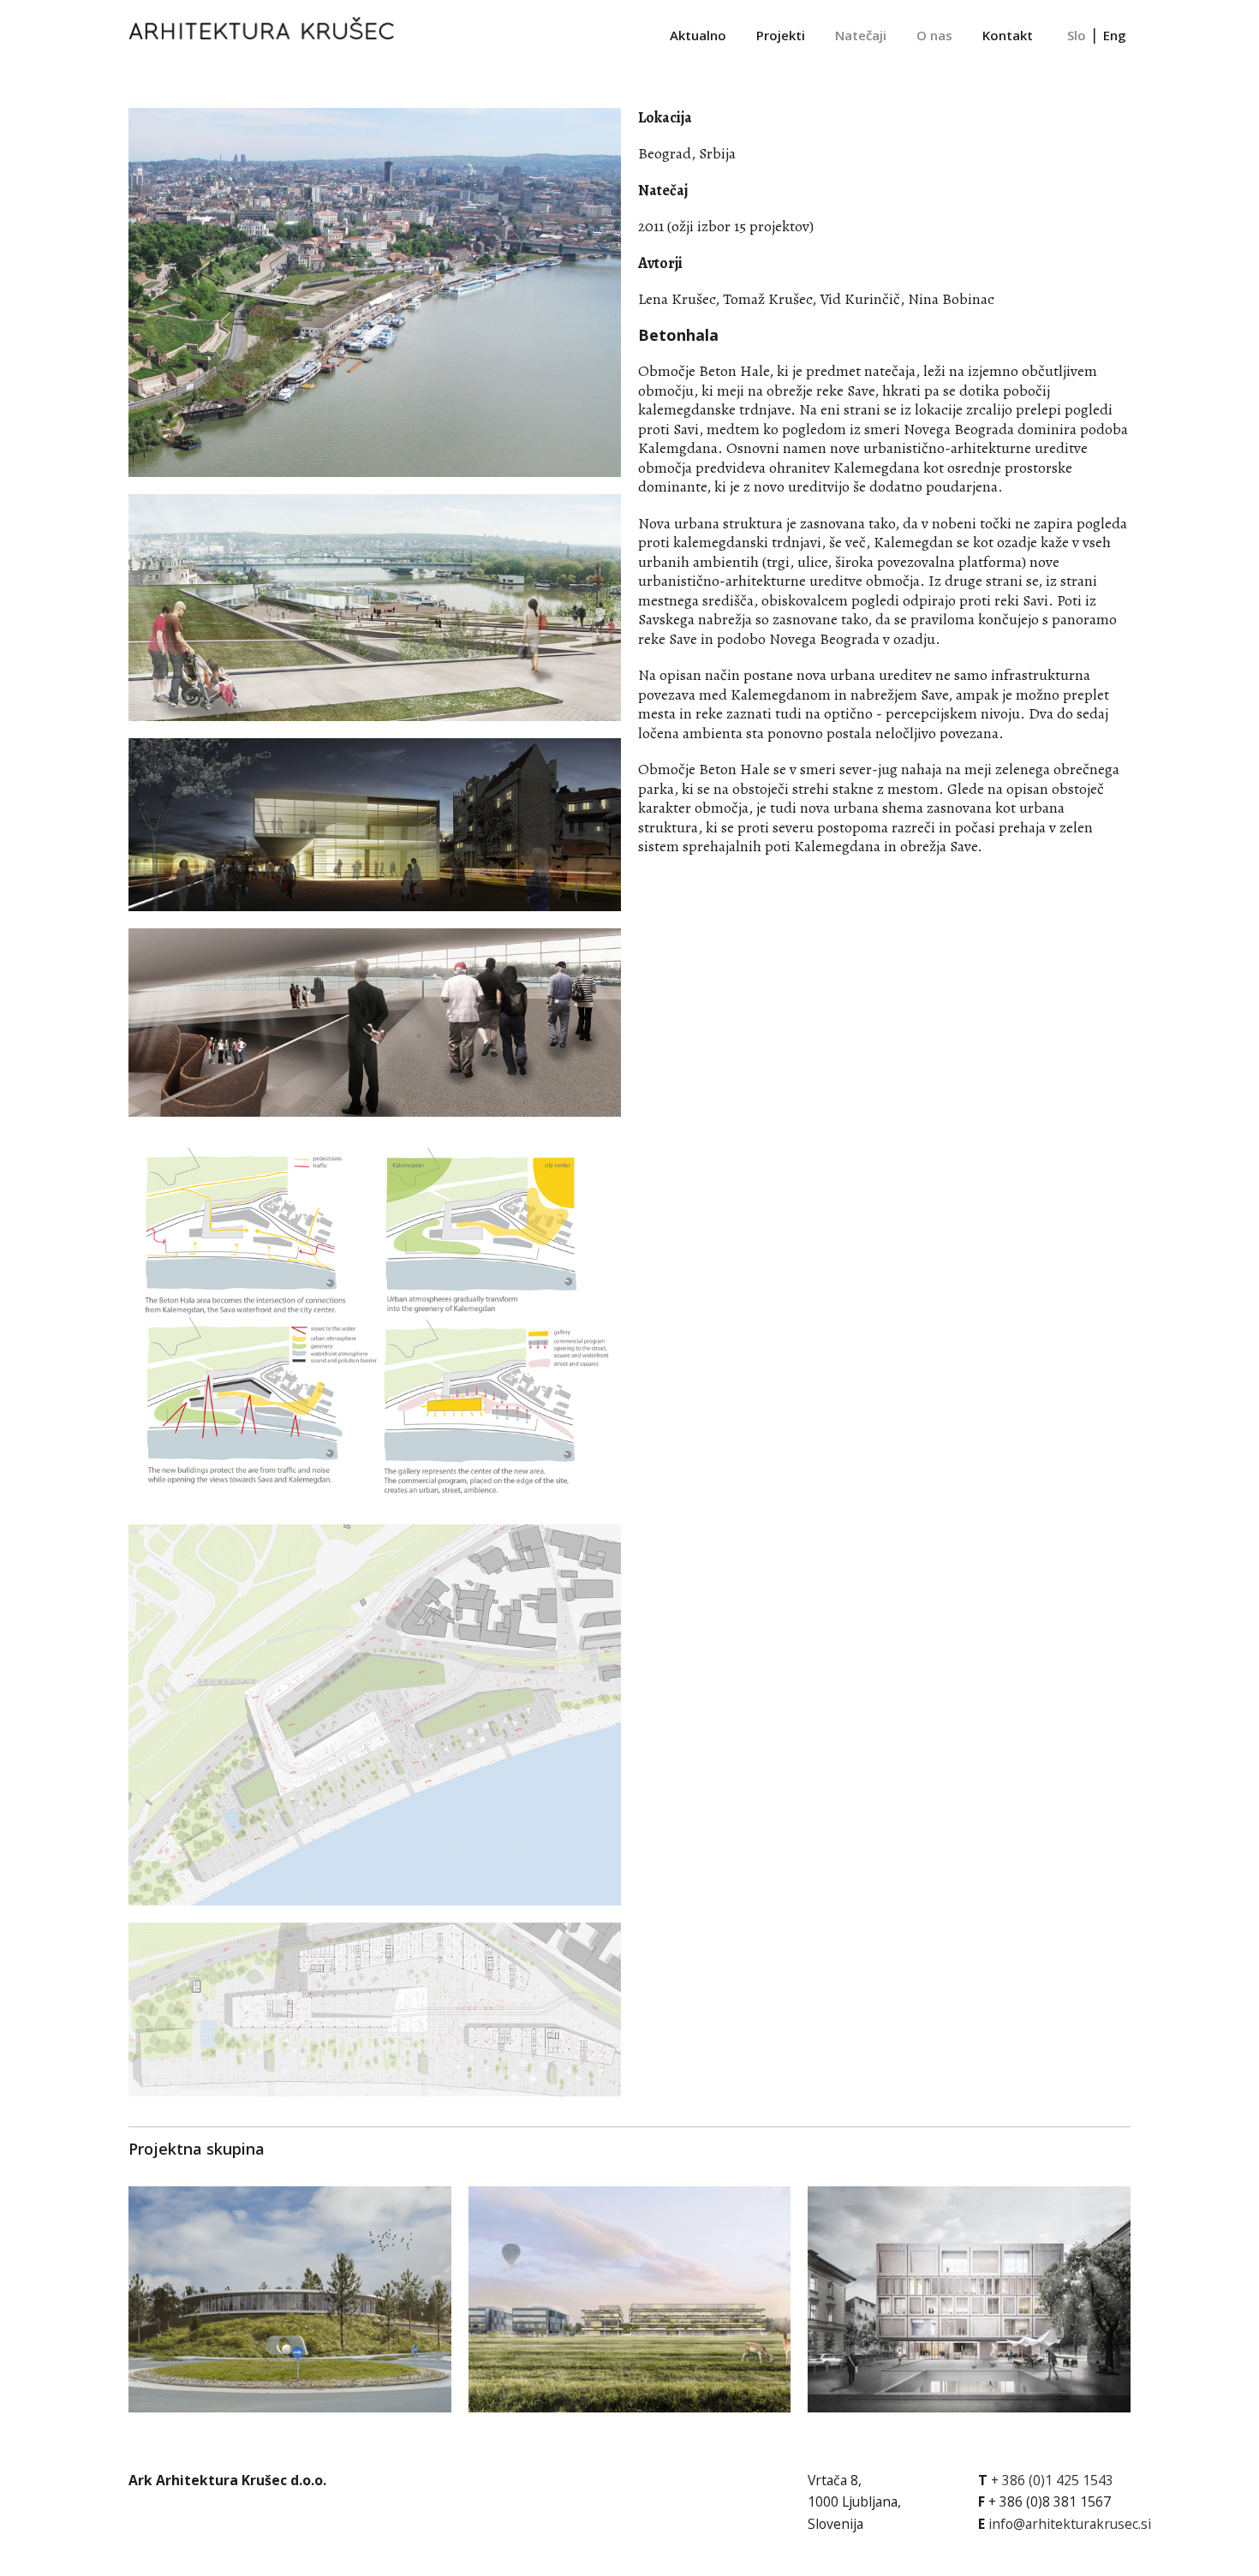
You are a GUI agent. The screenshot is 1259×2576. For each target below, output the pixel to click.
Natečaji (861, 35)
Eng (1115, 35)
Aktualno (698, 35)
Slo (1077, 35)
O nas (934, 35)
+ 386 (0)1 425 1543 (1052, 2480)
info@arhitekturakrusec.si (1070, 2524)
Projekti (781, 35)
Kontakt (1008, 35)
